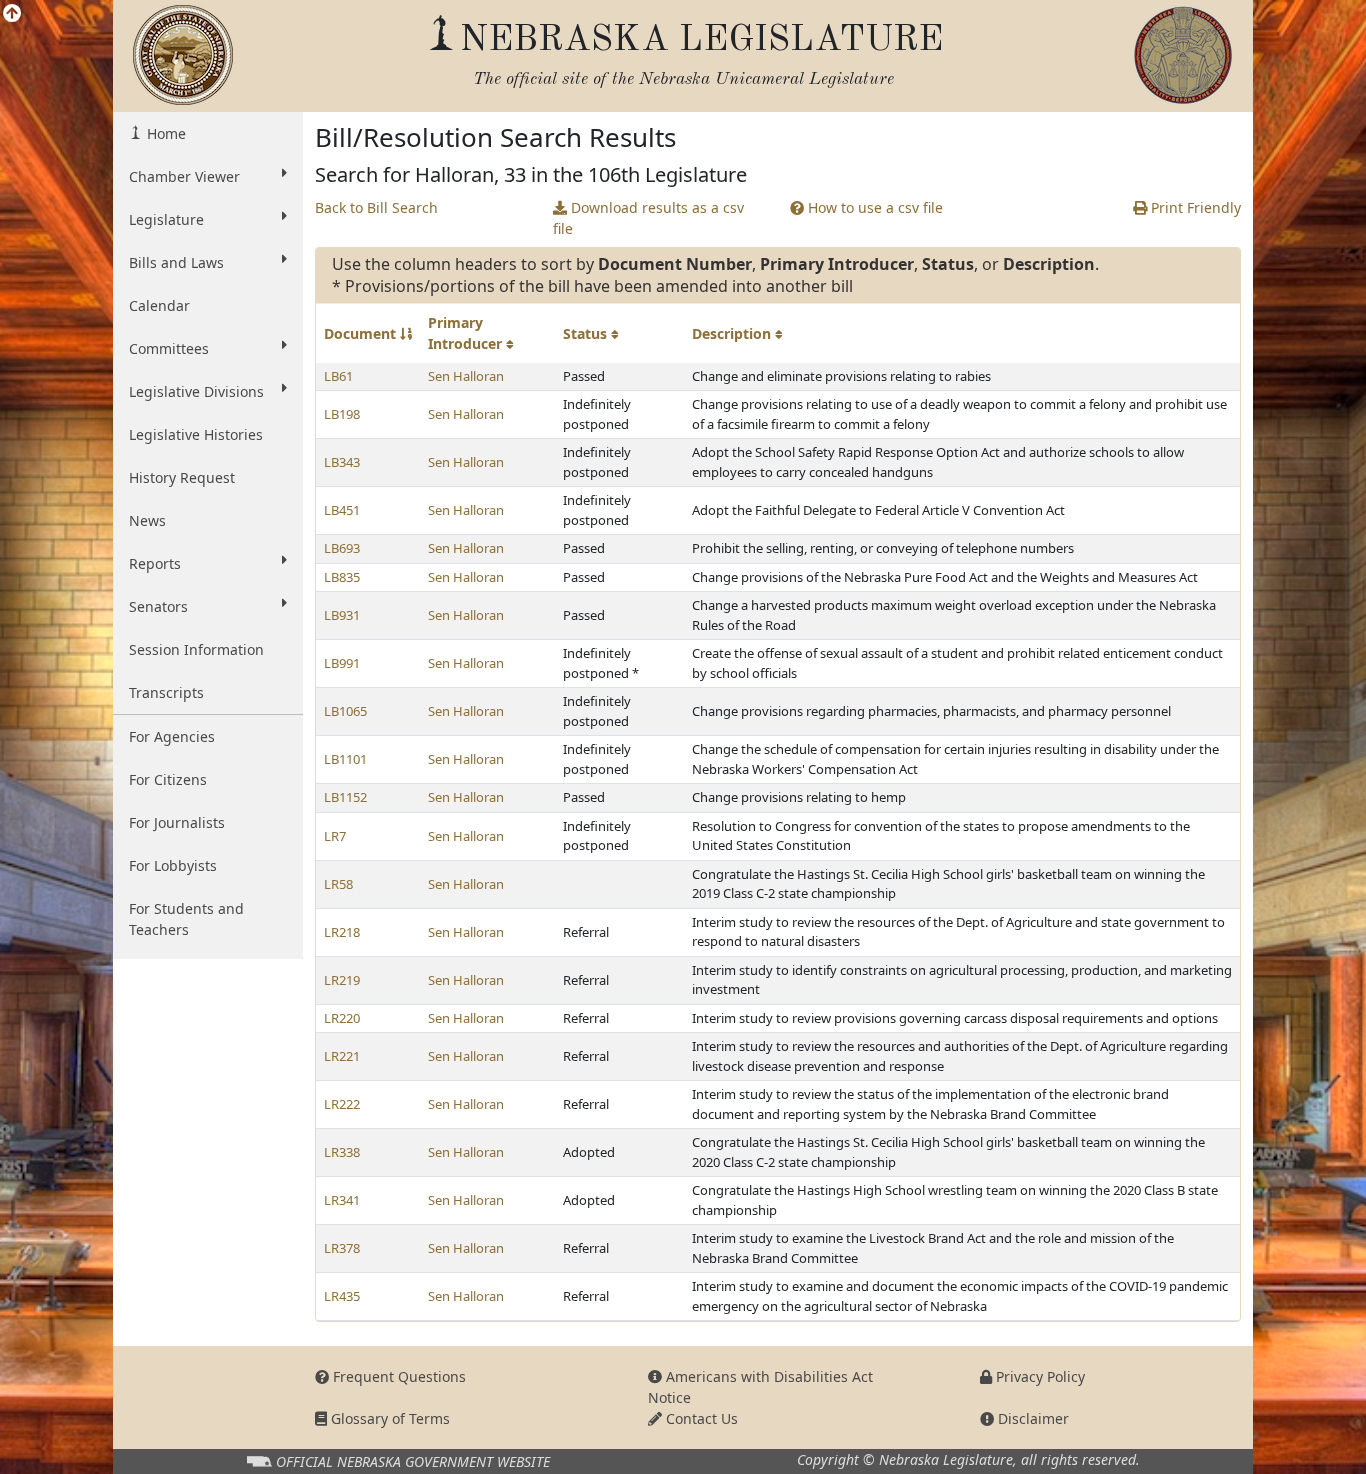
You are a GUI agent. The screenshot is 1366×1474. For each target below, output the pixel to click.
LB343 (342, 462)
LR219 (342, 980)
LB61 (338, 376)
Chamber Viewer (184, 176)
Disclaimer (1031, 1418)
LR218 (342, 932)
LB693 (342, 548)
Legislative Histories (196, 434)
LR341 (342, 1200)
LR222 (342, 1104)
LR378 (342, 1248)
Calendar (159, 305)
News (147, 520)
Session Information (196, 649)
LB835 (342, 577)
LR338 (342, 1152)
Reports (155, 563)
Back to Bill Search (376, 207)
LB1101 (345, 759)
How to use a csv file (873, 207)
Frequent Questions (397, 1376)
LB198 (342, 414)
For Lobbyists (173, 865)
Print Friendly (1194, 207)
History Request (182, 477)
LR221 (342, 1056)
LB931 (342, 615)
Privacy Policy (1038, 1376)
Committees (169, 348)
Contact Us (700, 1418)
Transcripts (166, 692)
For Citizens (168, 779)
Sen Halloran (466, 376)
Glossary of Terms (388, 1418)
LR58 (338, 884)
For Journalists (177, 822)
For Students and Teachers (186, 919)
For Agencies (172, 736)
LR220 (342, 1018)
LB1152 (345, 797)
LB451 (342, 510)
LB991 (342, 663)
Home (164, 133)
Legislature (166, 219)
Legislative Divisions (196, 391)
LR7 (335, 836)
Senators (158, 606)
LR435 (342, 1296)
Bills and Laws (176, 262)
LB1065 (345, 711)
